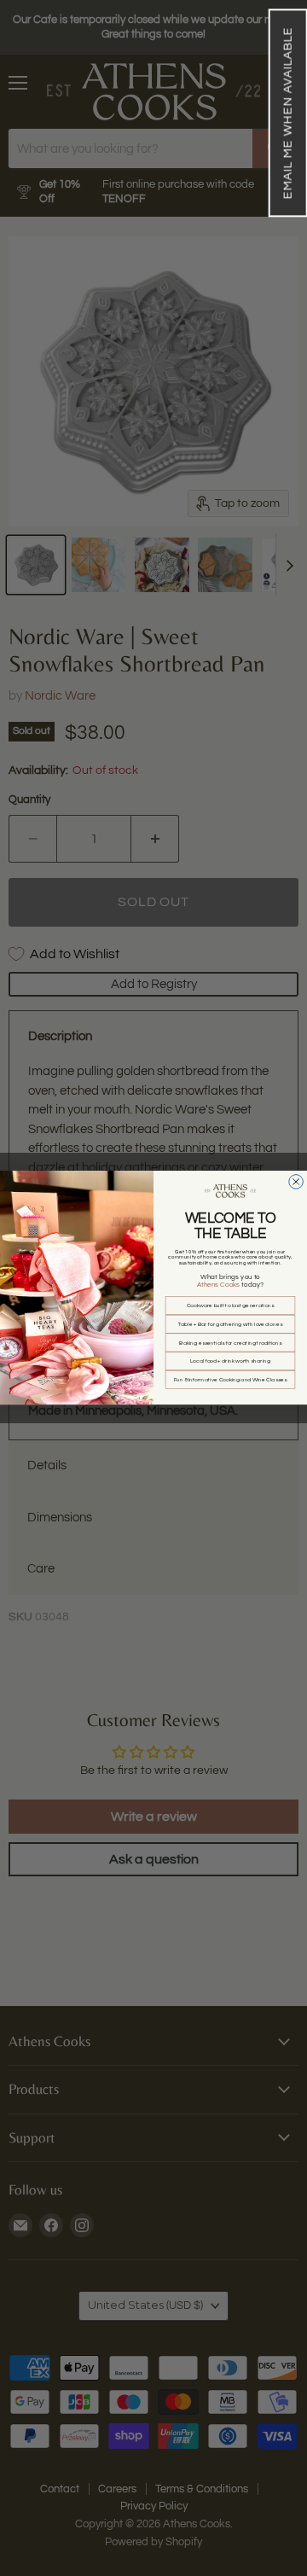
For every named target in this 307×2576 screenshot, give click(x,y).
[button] (287, 113)
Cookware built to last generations (230, 1305)
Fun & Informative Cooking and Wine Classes (231, 1380)
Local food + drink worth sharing (230, 1361)
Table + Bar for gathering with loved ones (230, 1324)
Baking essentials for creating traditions (230, 1343)
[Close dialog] (296, 1182)
